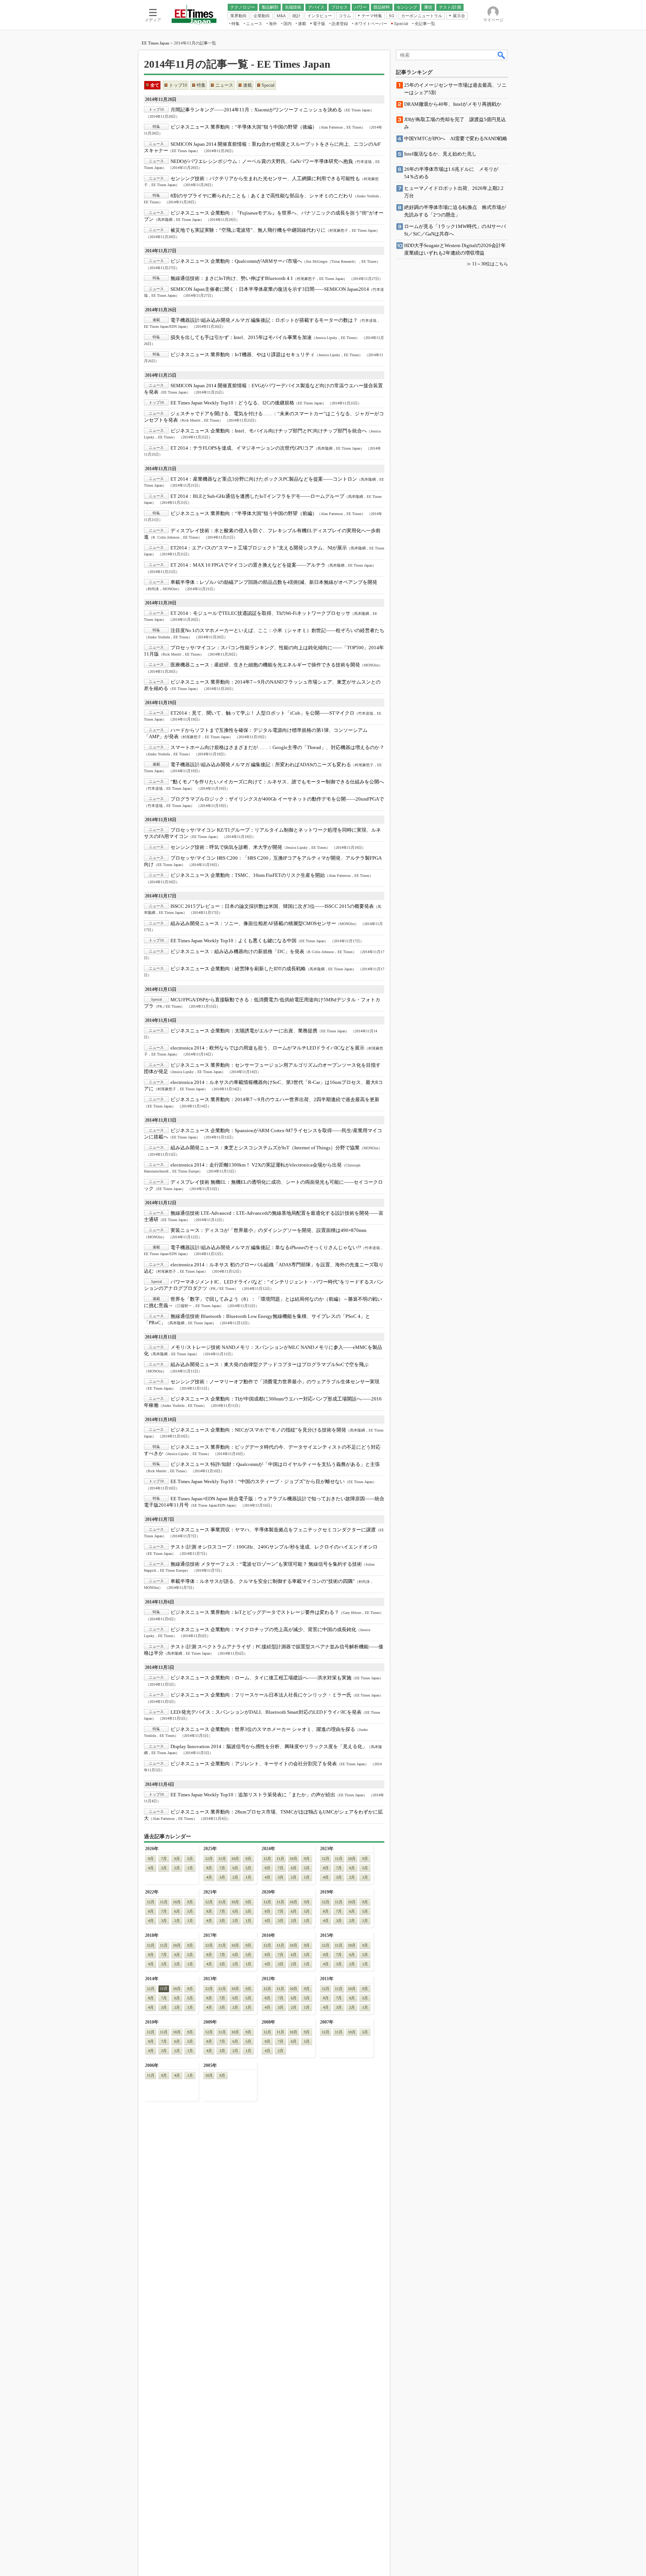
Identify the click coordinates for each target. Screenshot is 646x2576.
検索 (502, 55)
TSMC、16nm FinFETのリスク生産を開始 (248, 875)
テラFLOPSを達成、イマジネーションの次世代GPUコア (242, 448)
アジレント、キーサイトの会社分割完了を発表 (254, 1764)
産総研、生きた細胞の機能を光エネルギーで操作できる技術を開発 (265, 665)
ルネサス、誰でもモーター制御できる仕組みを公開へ (277, 782)
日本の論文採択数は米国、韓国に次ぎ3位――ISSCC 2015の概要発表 (272, 906)
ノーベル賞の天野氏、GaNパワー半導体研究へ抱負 (262, 161)
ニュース (224, 85)
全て (155, 85)
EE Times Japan (156, 43)
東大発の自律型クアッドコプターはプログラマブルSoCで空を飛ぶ (270, 1364)
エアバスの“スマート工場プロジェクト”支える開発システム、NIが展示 (259, 548)
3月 (164, 1868)
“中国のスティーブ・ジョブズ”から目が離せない (258, 1481)
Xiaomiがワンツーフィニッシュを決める (256, 110)
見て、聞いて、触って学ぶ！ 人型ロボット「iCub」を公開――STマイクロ (262, 713)
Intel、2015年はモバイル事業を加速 (241, 337)
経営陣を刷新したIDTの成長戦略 (238, 969)
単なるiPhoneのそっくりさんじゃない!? (266, 1247)
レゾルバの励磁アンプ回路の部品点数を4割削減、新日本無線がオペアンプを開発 (274, 582)
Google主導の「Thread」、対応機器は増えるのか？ (277, 747)
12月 (209, 1859)
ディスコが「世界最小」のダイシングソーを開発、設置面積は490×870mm (268, 1230)
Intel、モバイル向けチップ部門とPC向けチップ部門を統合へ (269, 431)
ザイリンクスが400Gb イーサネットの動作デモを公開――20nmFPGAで (277, 799)
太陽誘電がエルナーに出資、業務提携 (244, 1031)
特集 (201, 85)
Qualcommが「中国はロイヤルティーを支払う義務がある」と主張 (275, 1464)
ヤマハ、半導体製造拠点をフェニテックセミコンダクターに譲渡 (273, 1530)
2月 (177, 1868)
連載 (247, 85)
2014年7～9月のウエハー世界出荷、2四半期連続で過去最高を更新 (275, 1099)
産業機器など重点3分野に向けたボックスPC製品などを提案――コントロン (264, 479)
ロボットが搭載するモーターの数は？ (264, 320)
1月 (190, 1868)
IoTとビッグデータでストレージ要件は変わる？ (255, 1612)
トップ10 (178, 85)
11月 (222, 1859)
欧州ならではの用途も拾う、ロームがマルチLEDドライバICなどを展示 (267, 1048)
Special (268, 85)
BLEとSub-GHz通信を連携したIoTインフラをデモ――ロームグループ (257, 496)
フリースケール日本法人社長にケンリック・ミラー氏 (261, 1695)
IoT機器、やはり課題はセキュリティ (243, 355)
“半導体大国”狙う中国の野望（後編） (244, 127)
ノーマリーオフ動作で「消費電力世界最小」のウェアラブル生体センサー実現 (275, 1382)
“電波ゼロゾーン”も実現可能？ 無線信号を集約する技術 (266, 1564)
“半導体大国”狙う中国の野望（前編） (244, 513)
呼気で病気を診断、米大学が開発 (226, 847)
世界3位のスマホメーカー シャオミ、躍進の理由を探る (263, 1729)
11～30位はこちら (490, 264)
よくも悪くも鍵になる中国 (233, 941)
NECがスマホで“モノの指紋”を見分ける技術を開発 (258, 1430)
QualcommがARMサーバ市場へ (236, 261)
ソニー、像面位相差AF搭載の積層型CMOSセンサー (253, 923)
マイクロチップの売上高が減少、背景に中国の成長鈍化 (263, 1629)
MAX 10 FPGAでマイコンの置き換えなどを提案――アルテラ (248, 565)
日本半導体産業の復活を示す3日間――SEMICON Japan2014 (270, 289)
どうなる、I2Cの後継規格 (232, 403)
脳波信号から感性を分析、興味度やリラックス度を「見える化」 (269, 1746)
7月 (164, 1859)
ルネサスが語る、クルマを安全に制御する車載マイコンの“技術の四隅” (263, 1581)
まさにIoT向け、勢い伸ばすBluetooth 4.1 (232, 278)
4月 (151, 1868)
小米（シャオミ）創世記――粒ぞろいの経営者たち (277, 630)
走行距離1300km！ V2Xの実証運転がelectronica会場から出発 (256, 1165)
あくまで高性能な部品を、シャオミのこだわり (262, 196)
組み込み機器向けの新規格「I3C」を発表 (237, 951)
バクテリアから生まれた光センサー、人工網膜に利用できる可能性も (265, 178)
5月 (190, 1859)
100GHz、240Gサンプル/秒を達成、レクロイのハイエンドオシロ (274, 1547)
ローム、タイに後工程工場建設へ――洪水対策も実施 (261, 1678)
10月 (235, 1859)
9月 (248, 1859)
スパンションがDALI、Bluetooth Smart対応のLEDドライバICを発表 (266, 1712)
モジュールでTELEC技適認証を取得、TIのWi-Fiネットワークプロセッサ (260, 613)
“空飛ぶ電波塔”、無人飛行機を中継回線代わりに (248, 230)
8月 (151, 1859)
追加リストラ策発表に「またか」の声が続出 (253, 1795)
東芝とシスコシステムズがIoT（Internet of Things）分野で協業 (265, 1148)
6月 (177, 1859)
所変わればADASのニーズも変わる (261, 765)
